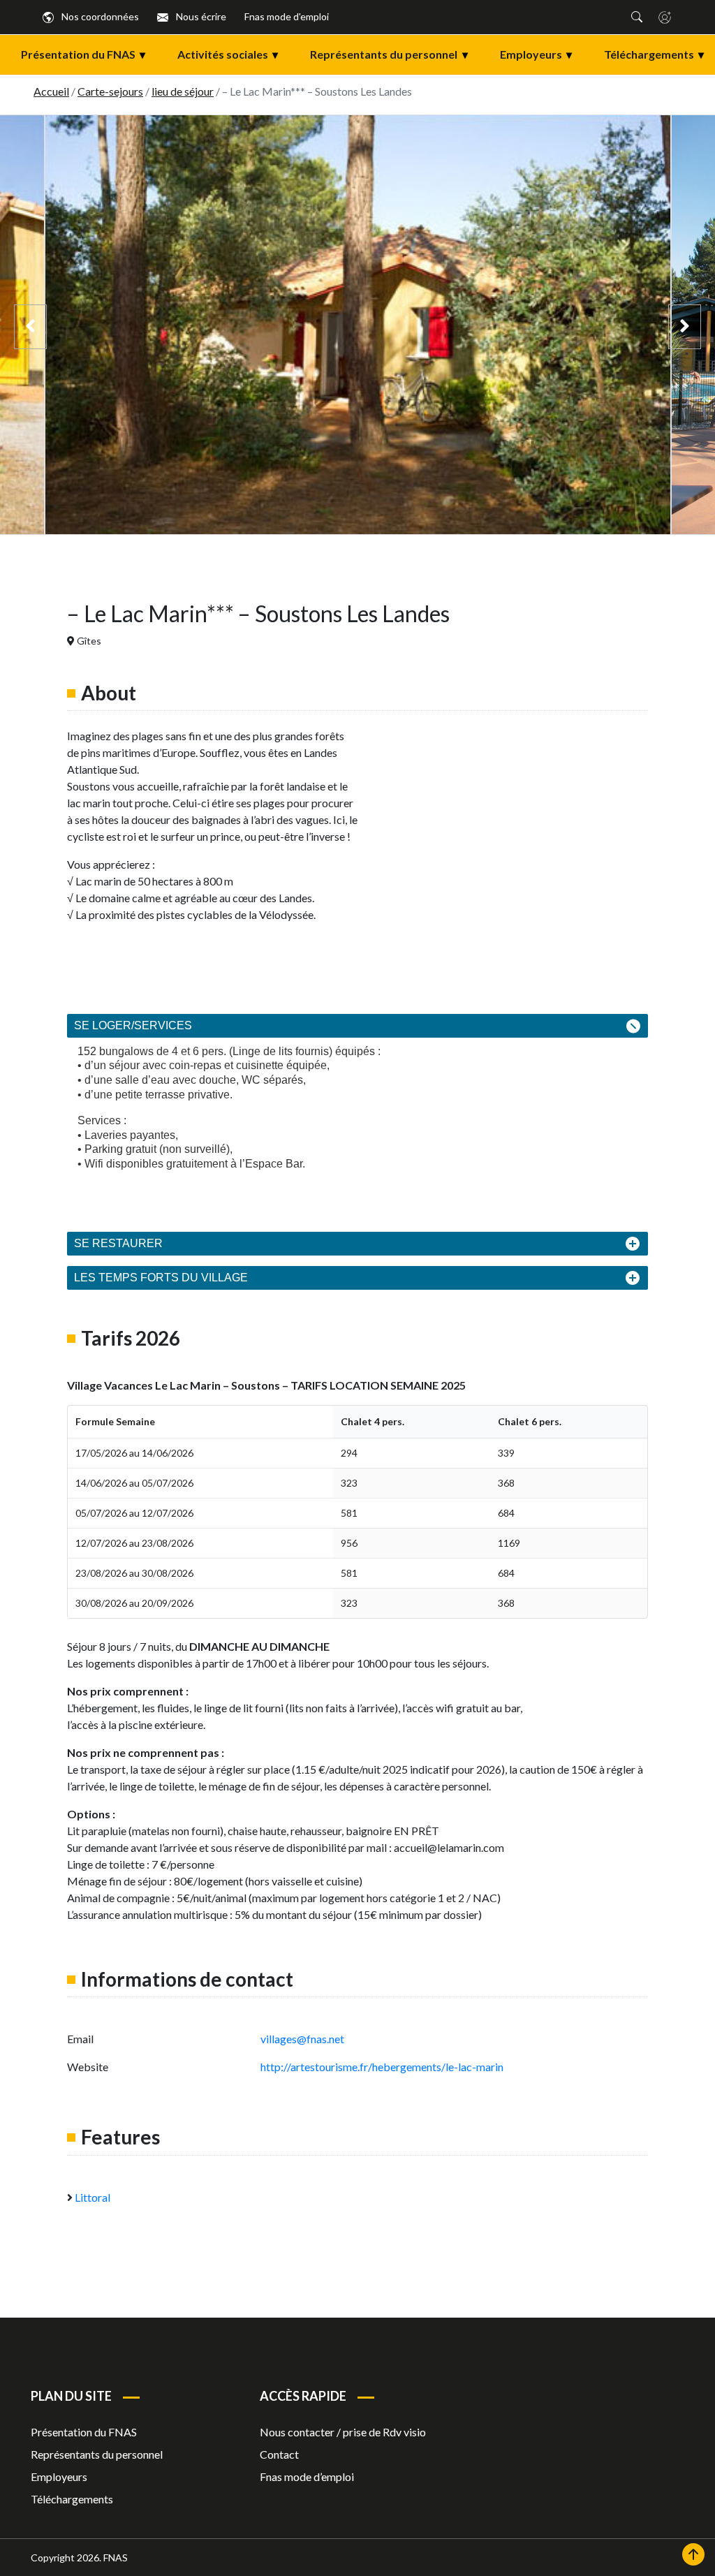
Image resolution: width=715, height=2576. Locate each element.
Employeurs (536, 54)
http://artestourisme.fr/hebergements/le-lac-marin (383, 2067)
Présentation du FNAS (83, 54)
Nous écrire (200, 16)
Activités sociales (228, 54)
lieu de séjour (183, 91)
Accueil (51, 91)
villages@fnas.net (302, 2039)
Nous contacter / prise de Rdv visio (343, 2432)
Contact (279, 2454)
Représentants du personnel (389, 54)
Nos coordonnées (99, 16)
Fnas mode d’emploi (307, 2476)
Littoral (93, 2197)
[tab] (357, 1026)
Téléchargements (654, 54)
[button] (637, 17)
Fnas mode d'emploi (287, 16)
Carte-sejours (110, 91)
